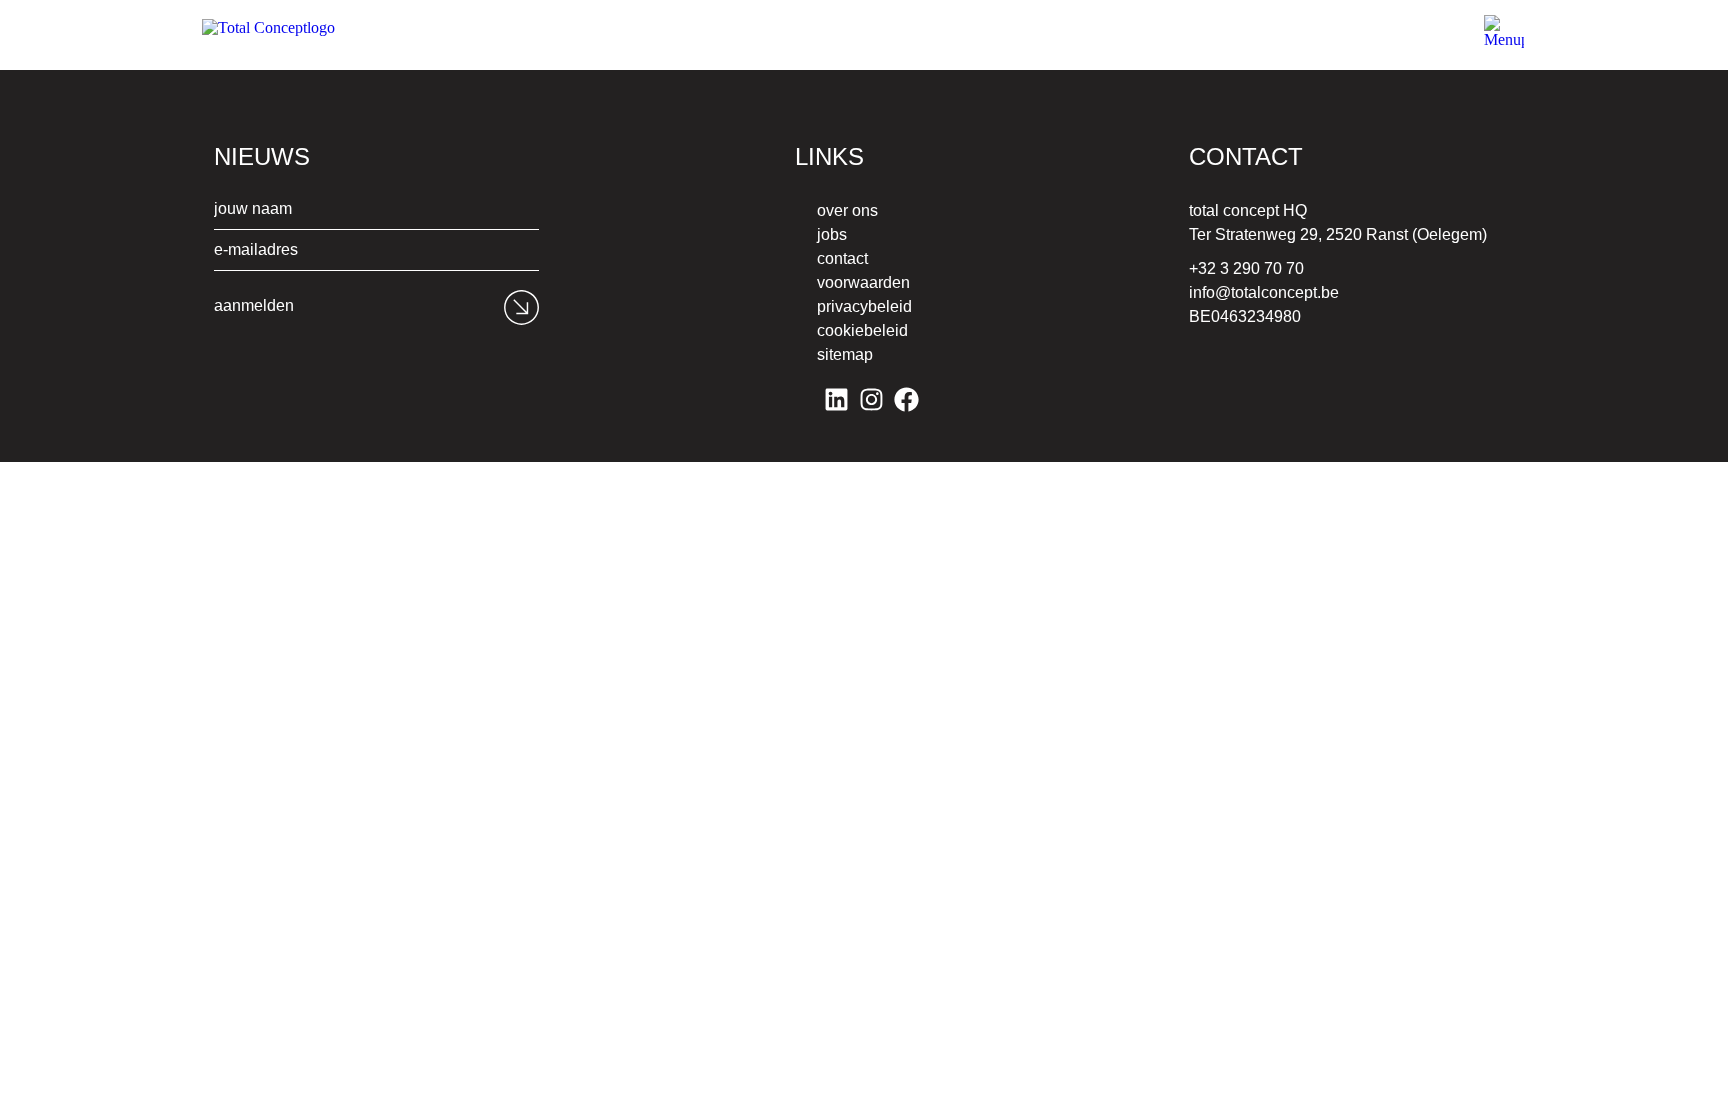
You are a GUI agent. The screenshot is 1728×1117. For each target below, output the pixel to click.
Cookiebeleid (862, 330)
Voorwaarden (863, 282)
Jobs (832, 234)
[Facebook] (906, 399)
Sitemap (845, 354)
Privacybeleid (864, 306)
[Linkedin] (836, 399)
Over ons (847, 210)
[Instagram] (871, 399)
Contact (842, 258)
